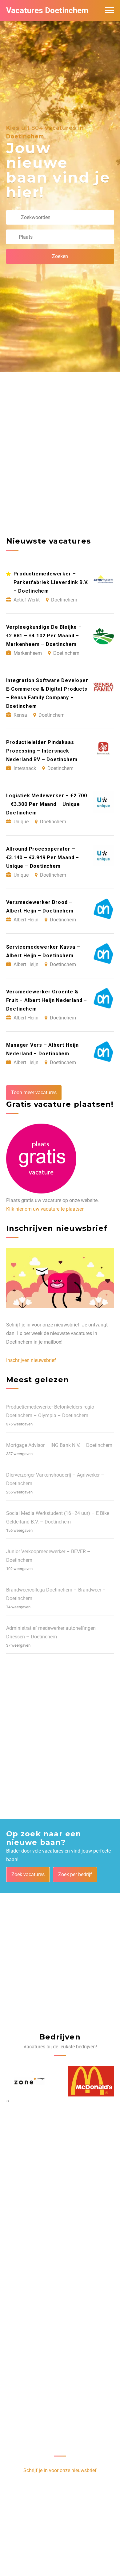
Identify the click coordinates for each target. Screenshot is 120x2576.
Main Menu (110, 10)
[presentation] (7, 2101)
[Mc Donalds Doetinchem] (29, 2081)
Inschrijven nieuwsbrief (31, 1360)
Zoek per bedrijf (75, 1874)
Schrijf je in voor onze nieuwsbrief (60, 2470)
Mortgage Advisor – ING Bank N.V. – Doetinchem (59, 1445)
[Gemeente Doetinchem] (91, 2081)
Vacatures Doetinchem (47, 10)
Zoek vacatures (28, 1874)
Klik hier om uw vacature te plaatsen (45, 1209)
